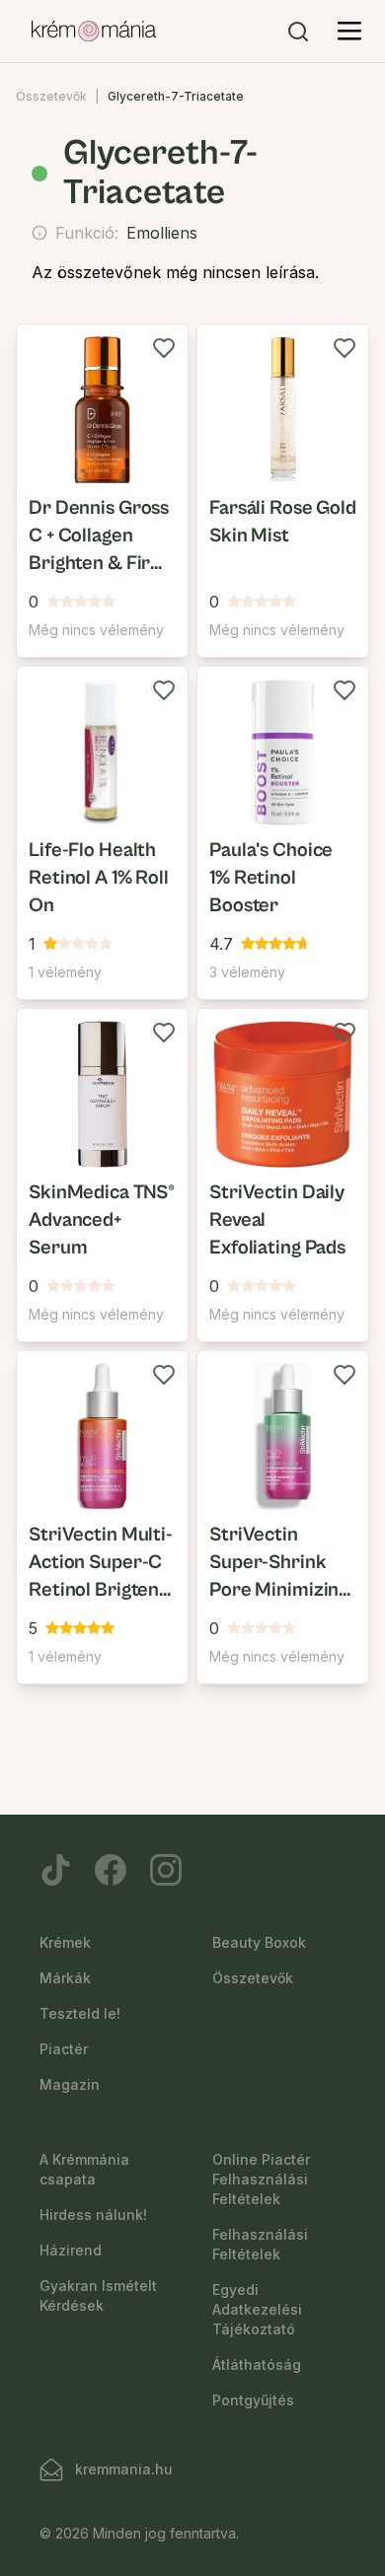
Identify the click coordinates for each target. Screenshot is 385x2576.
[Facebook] (111, 1870)
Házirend (71, 2250)
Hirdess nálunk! (93, 2215)
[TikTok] (55, 1870)
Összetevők (51, 96)
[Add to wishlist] (164, 348)
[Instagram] (166, 1870)
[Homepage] (94, 32)
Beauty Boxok (259, 1942)
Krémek (65, 1942)
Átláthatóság (257, 2364)
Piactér (64, 2049)
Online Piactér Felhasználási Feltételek (261, 2179)
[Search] (298, 32)
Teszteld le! (80, 2013)
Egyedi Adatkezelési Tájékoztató (257, 2309)
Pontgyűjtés (253, 2400)
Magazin (70, 2084)
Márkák (65, 1978)
